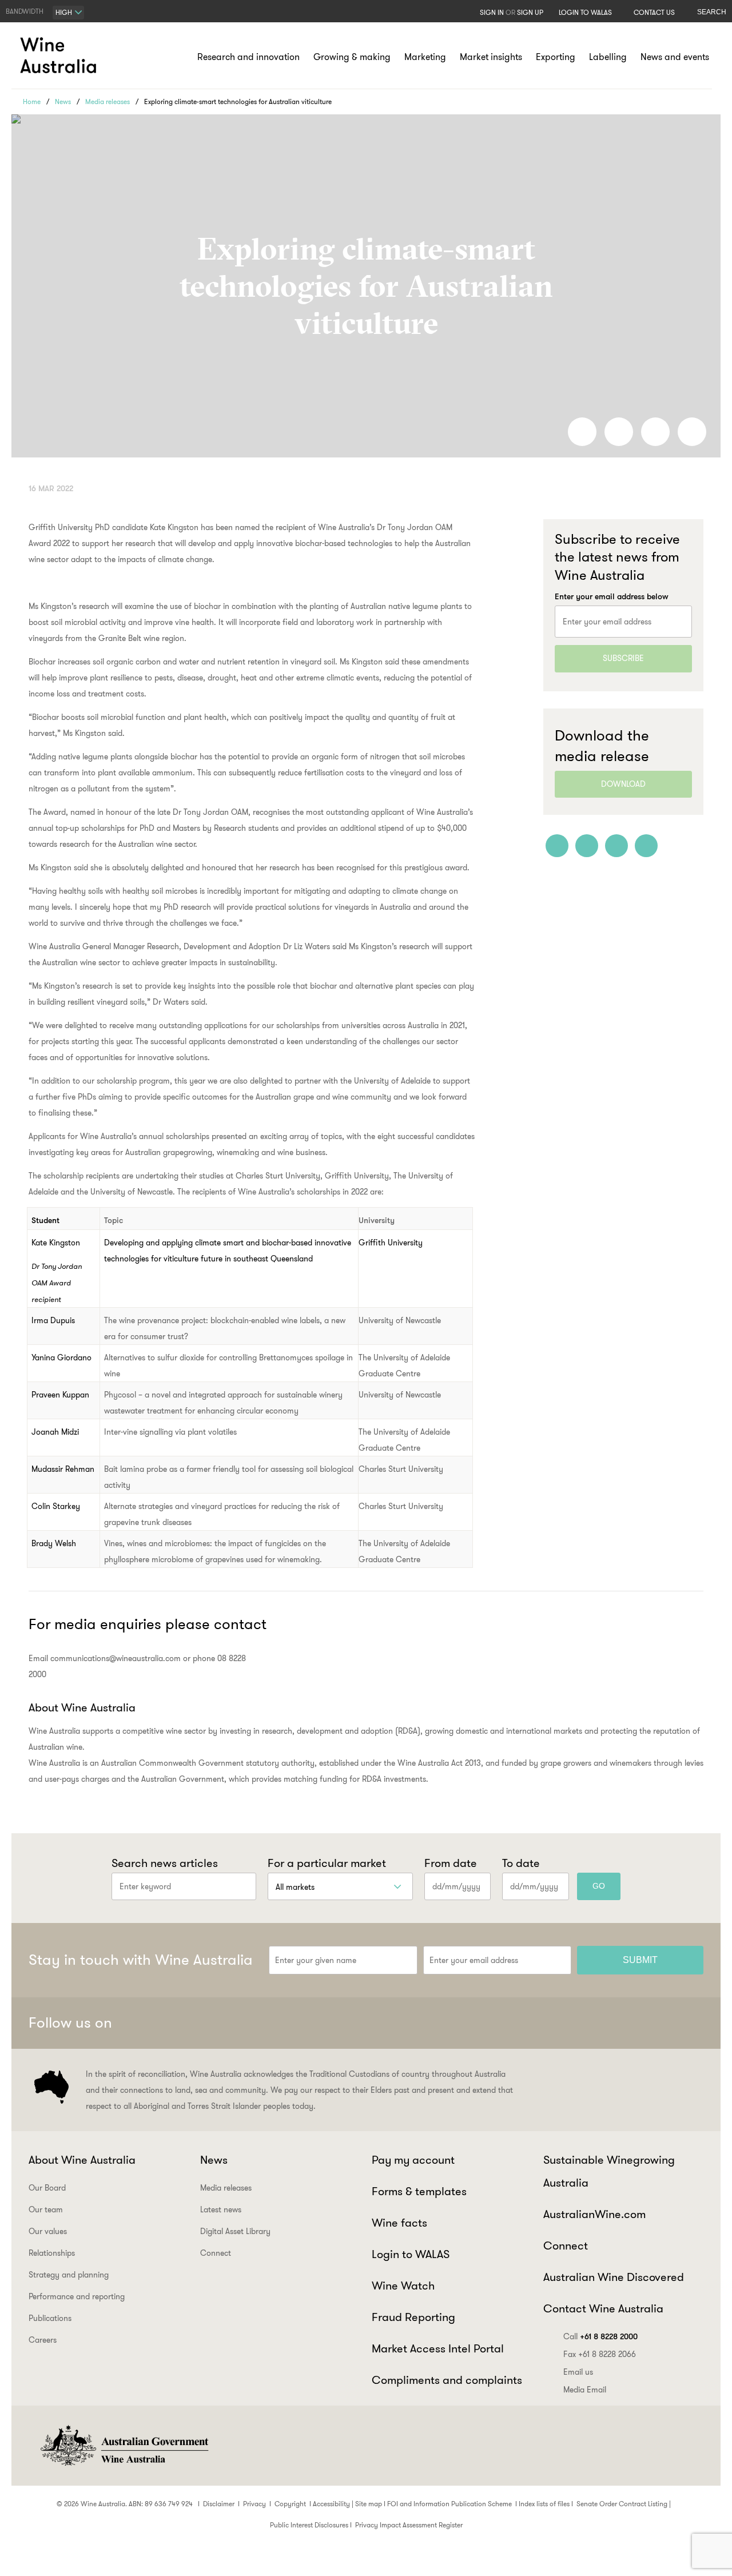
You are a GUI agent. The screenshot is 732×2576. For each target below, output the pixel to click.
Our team (46, 2209)
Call (600, 2336)
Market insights (491, 57)
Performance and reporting (77, 2296)
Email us (578, 2372)
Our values (48, 2231)
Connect (216, 2253)
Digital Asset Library (235, 2231)
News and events (675, 57)
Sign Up (530, 12)
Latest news (221, 2209)
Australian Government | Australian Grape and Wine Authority (124, 2446)
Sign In (492, 12)
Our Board (47, 2188)
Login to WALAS (585, 12)
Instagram (634, 2023)
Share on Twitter (655, 432)
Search (712, 12)
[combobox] (68, 13)
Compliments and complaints (447, 2380)
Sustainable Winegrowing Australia (609, 2171)
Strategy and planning (69, 2275)
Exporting (556, 57)
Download (623, 784)
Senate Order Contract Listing (622, 2504)
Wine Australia (60, 55)
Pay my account (413, 2160)
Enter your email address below (612, 596)
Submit (640, 1960)
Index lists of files (544, 2504)
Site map (369, 2504)
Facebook (578, 2023)
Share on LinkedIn (619, 432)
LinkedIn (662, 2023)
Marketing (425, 57)
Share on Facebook (582, 432)
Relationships (52, 2253)
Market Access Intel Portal (438, 2348)
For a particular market (327, 1863)
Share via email (692, 432)
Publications (50, 2318)
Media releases (108, 101)
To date (521, 1863)
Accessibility (331, 2504)
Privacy (254, 2504)
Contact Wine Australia (603, 2308)
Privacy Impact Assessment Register (409, 2525)
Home (32, 101)
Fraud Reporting (413, 2317)
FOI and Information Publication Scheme (449, 2504)
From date (451, 1863)
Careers (43, 2340)
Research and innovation (248, 57)
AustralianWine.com (594, 2214)
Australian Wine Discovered (614, 2277)
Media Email (585, 2390)
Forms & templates (419, 2191)
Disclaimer (219, 2504)
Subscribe (623, 658)
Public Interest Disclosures (309, 2525)
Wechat (606, 2023)
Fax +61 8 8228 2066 (600, 2354)
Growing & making (352, 57)
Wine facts (399, 2223)
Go (599, 1886)
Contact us (654, 12)
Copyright (290, 2504)
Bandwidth (25, 11)
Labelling (608, 57)
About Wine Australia (82, 2160)
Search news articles (165, 1863)
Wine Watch (403, 2286)
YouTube (690, 2023)
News (63, 101)
